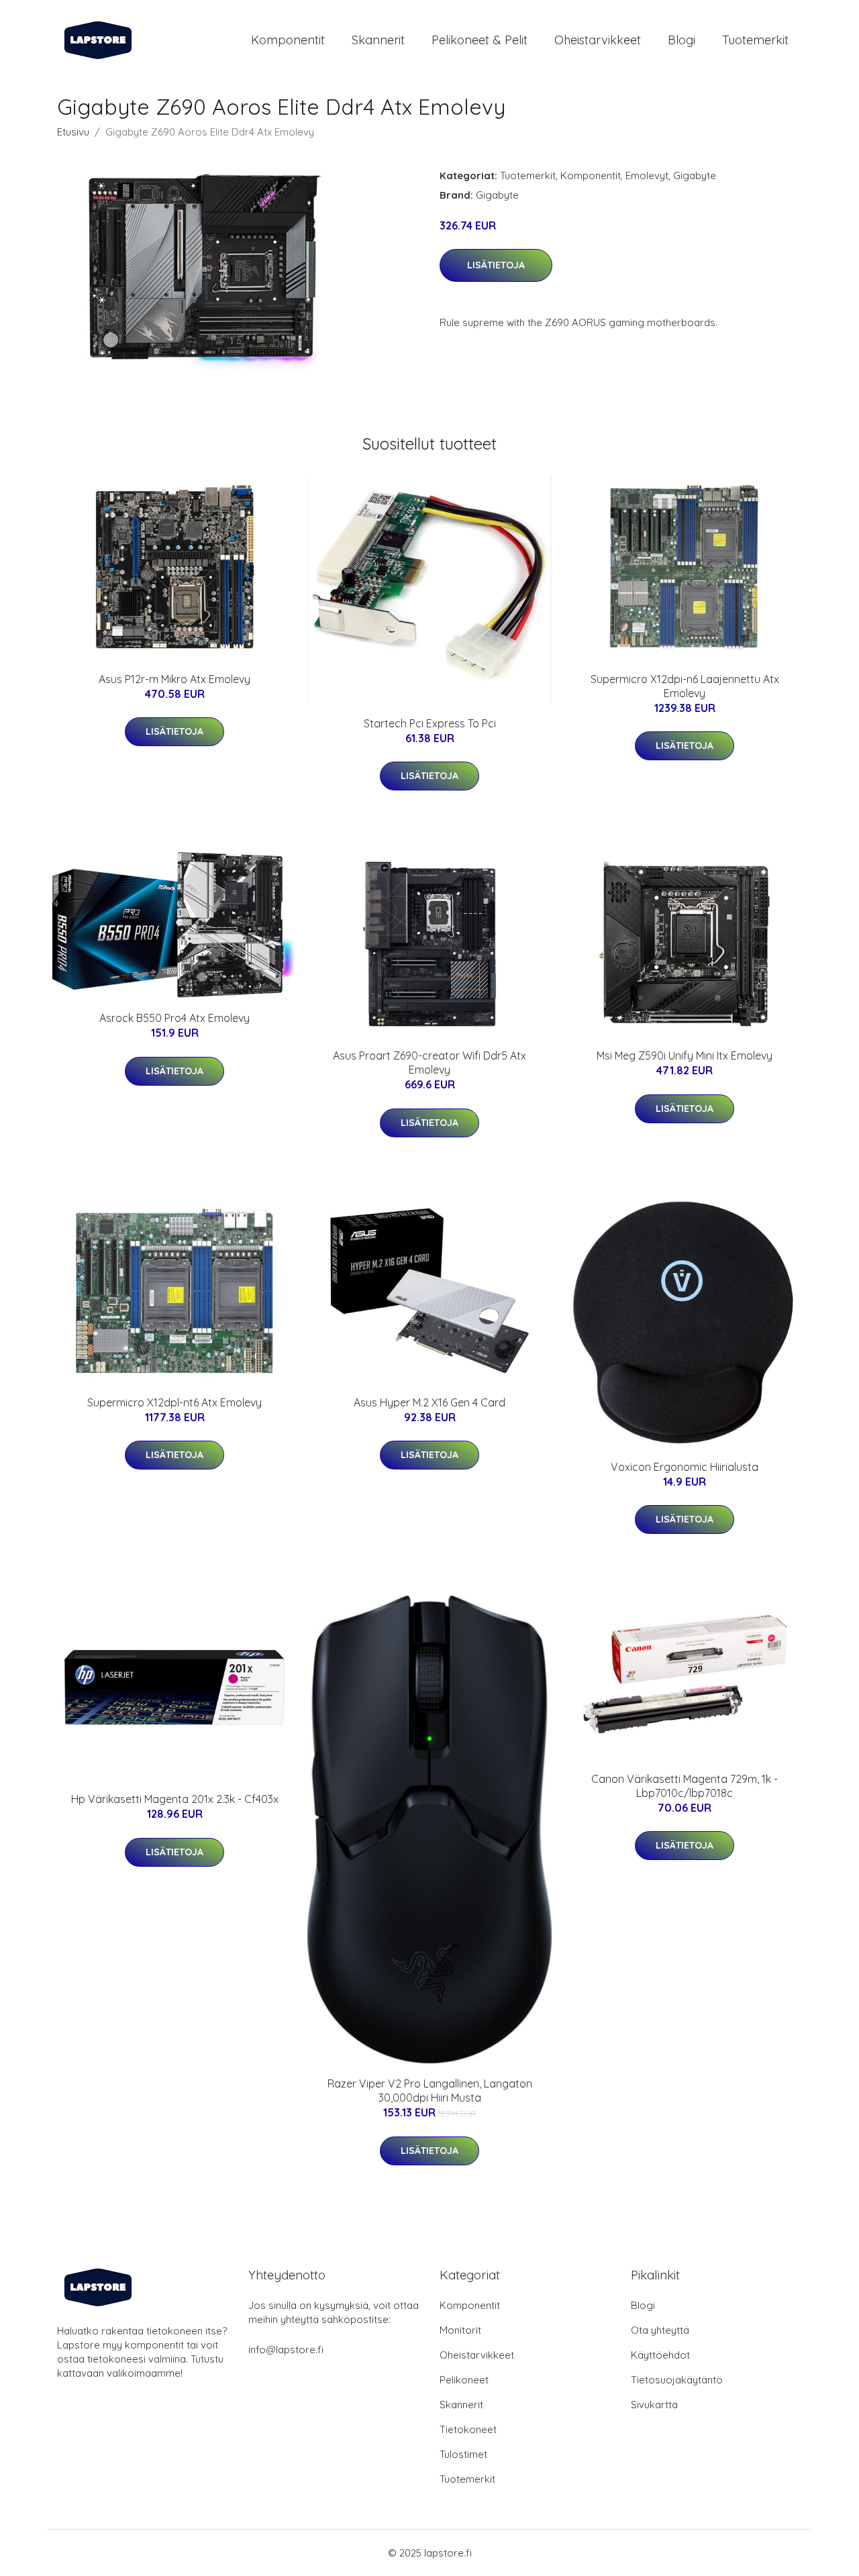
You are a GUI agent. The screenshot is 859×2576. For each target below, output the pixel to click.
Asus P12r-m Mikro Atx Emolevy (174, 679)
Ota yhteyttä (660, 2330)
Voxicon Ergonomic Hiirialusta (685, 1467)
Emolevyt (647, 175)
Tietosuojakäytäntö (677, 2380)
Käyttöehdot (660, 2355)
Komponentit (288, 40)
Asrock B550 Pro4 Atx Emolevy (174, 1018)
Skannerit (378, 40)
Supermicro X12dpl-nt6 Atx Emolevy (174, 1402)
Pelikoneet (464, 2380)
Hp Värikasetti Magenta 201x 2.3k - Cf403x (175, 1799)
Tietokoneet (468, 2429)
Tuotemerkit (755, 40)
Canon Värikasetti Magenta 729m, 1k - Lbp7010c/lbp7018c (685, 1786)
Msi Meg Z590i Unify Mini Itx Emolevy (685, 1055)
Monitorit (460, 2330)
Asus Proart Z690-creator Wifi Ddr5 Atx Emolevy (429, 1063)
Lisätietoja (496, 265)
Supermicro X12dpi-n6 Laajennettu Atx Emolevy (685, 686)
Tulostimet (463, 2454)
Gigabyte (695, 175)
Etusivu (73, 132)
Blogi (681, 40)
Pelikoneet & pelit (479, 40)
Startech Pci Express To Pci (430, 723)
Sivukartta (654, 2405)
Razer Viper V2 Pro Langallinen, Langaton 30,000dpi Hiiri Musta (430, 2091)
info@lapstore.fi (286, 2350)
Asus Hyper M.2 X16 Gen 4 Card (429, 1402)
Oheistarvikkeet (598, 40)
